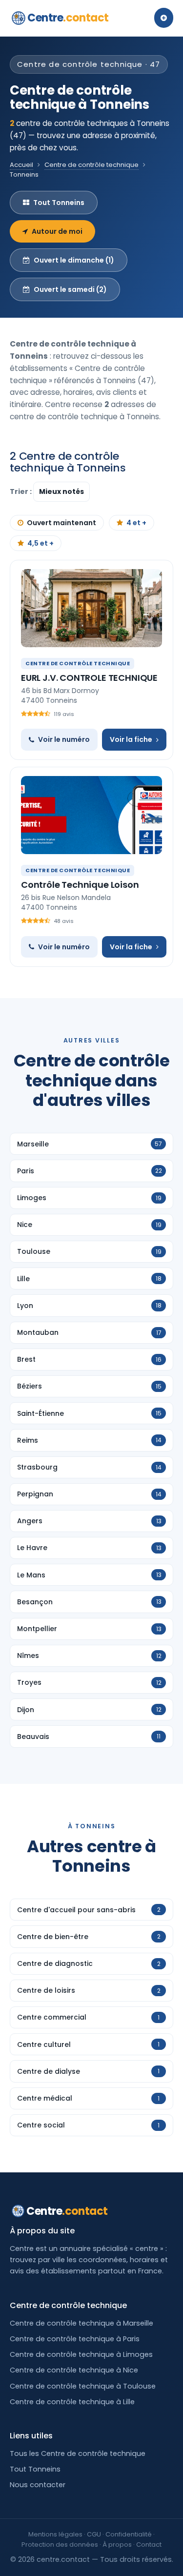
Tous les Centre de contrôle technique (78, 2453)
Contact (149, 2545)
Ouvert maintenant (61, 523)
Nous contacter (38, 2485)
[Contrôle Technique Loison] (91, 815)
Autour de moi (57, 231)
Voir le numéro (64, 739)
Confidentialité (129, 2534)
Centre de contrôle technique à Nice (74, 2370)
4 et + (136, 523)
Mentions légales (55, 2534)
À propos (117, 2545)
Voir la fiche (131, 739)
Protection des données (60, 2545)
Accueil (21, 165)
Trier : (21, 491)
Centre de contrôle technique (91, 165)
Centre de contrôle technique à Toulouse (83, 2386)
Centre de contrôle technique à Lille (72, 2402)
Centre (68, 18)
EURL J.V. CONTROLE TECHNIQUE (89, 678)
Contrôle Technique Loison (80, 885)
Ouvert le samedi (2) (70, 289)
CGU (94, 2534)
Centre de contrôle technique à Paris (75, 2339)
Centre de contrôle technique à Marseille (81, 2323)
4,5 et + (41, 543)
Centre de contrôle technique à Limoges (81, 2354)
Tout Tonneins (59, 203)
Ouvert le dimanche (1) (74, 260)
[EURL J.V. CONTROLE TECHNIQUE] (91, 608)
